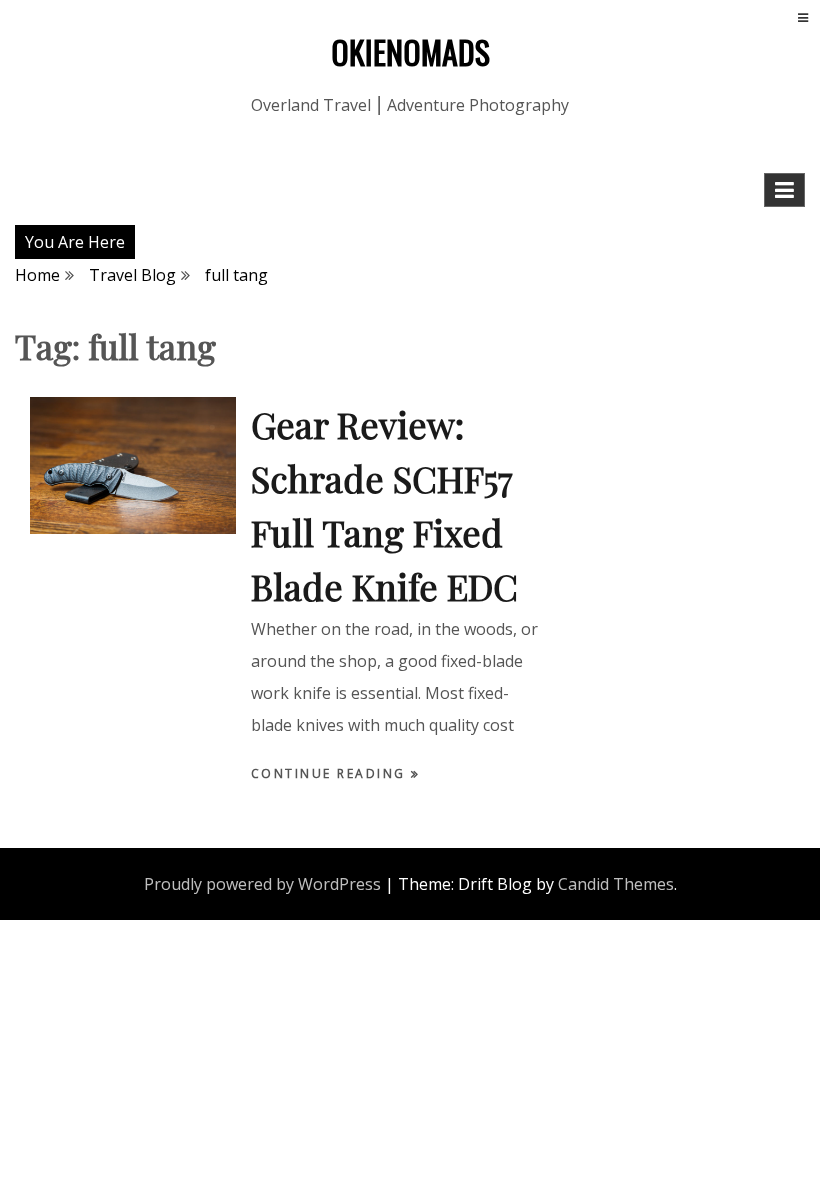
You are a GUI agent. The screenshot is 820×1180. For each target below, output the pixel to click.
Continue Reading (331, 773)
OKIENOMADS (410, 51)
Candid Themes (616, 884)
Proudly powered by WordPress (262, 884)
